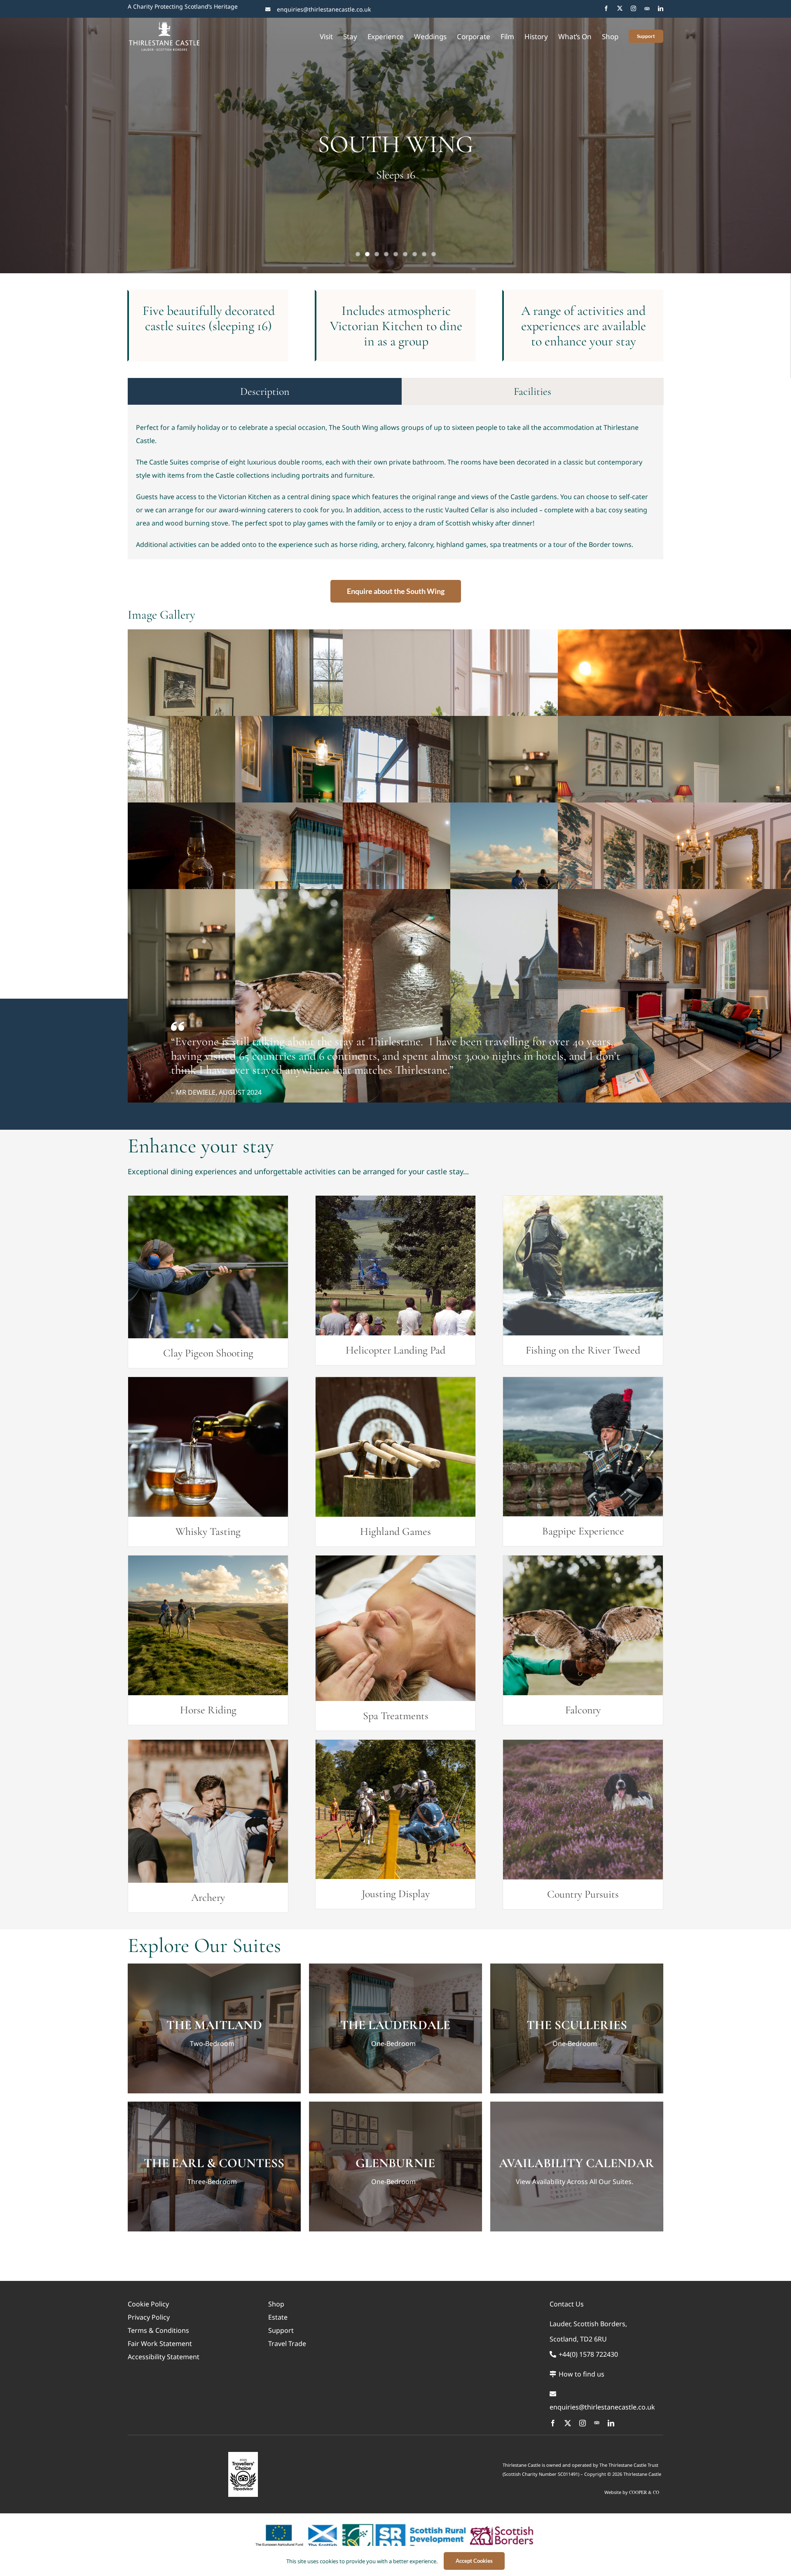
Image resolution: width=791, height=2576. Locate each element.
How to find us (581, 2374)
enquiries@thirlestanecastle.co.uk (324, 9)
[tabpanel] (395, 490)
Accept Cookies (474, 2561)
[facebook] (606, 8)
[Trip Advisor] (647, 8)
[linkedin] (661, 8)
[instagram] (633, 8)
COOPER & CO (644, 2492)
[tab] (265, 391)
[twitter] (620, 8)
